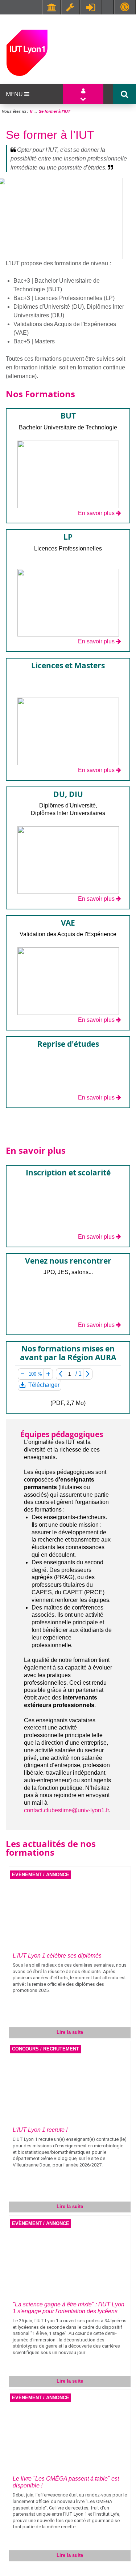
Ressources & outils (70, 7)
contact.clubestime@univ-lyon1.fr (66, 1810)
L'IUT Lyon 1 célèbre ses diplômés (57, 1956)
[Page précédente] (60, 1374)
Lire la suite (70, 2032)
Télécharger (43, 1386)
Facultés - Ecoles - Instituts (51, 7)
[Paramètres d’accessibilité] (125, 7)
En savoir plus (96, 513)
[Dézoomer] (22, 1374)
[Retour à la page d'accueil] (27, 52)
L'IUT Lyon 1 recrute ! (40, 2130)
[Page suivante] (88, 1374)
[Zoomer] (48, 1374)
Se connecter (91, 7)
